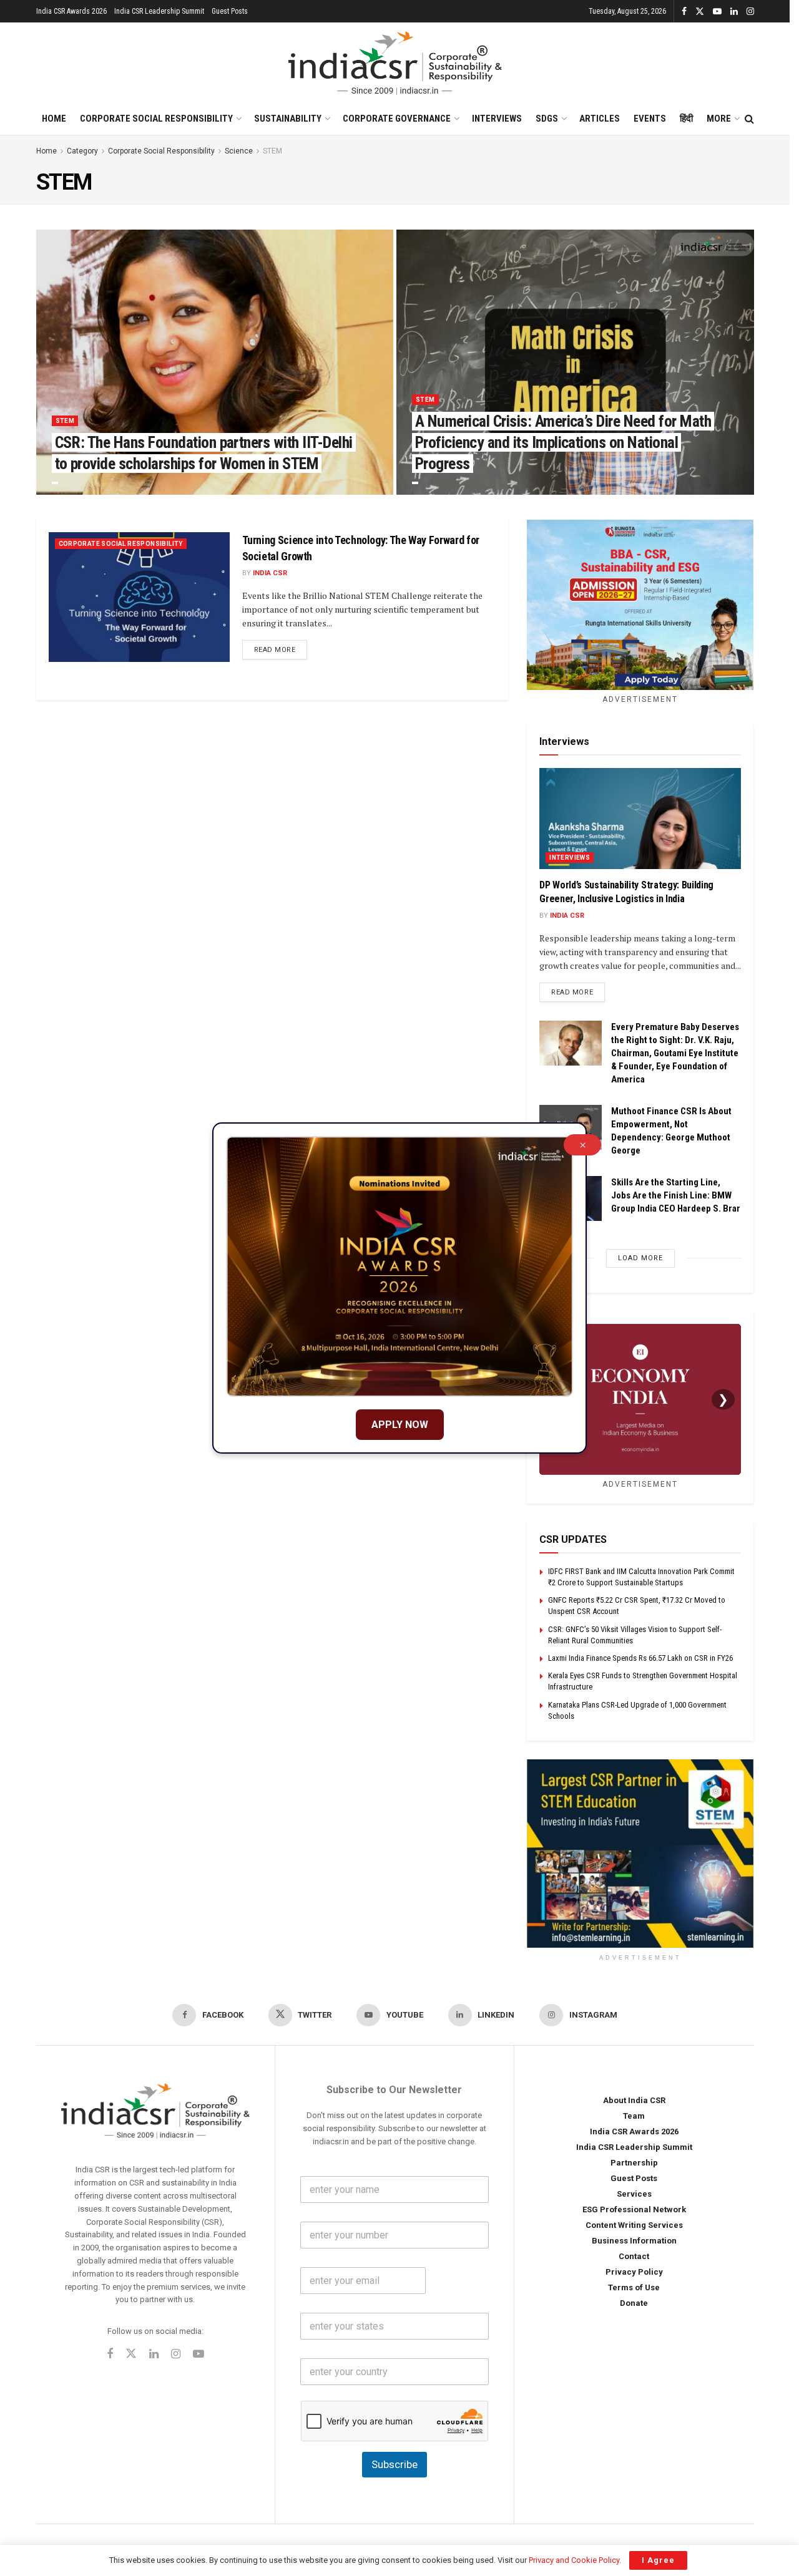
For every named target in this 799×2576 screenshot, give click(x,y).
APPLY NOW (400, 1425)
